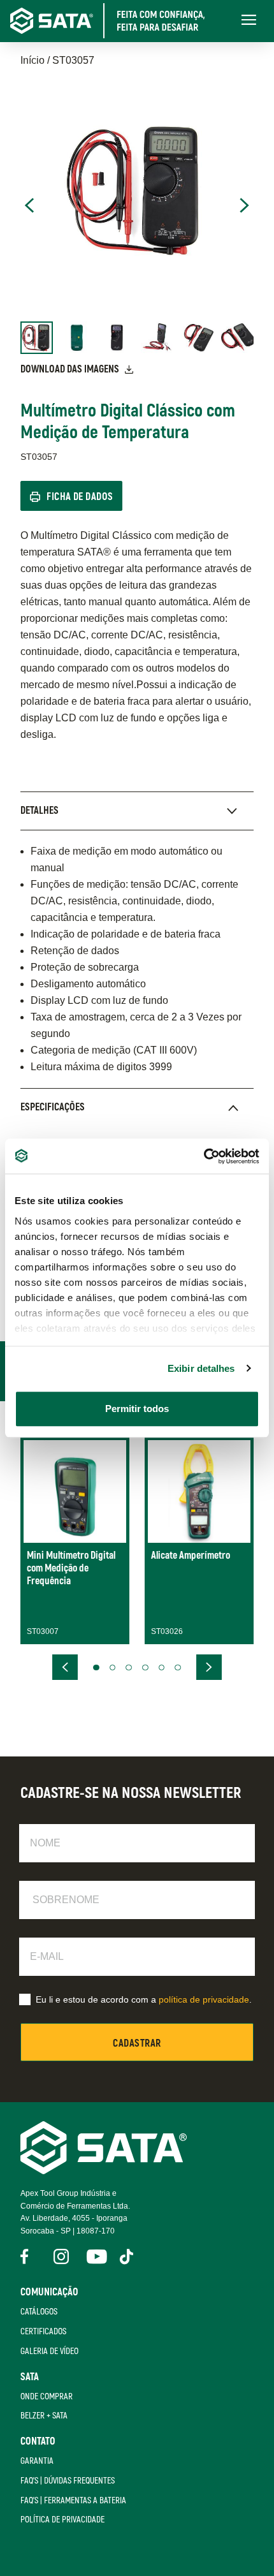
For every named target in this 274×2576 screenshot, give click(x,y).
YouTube (94, 2256)
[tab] (137, 811)
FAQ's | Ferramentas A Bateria (73, 2500)
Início (32, 60)
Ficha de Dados (80, 497)
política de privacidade (204, 1999)
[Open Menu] (249, 21)
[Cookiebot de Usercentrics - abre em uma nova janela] (204, 1156)
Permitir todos (137, 1409)
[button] (96, 1668)
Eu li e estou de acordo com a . (144, 1999)
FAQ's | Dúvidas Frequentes (68, 2481)
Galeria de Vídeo (49, 2351)
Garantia (37, 2461)
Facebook (28, 2256)
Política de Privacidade (62, 2520)
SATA (30, 2377)
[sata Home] (104, 2171)
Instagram (61, 2256)
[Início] (116, 21)
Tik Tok (127, 2256)
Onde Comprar (47, 2396)
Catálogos (39, 2312)
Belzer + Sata (44, 2416)
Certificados (43, 2331)
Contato (38, 2441)
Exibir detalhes (201, 1368)
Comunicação (49, 2292)
